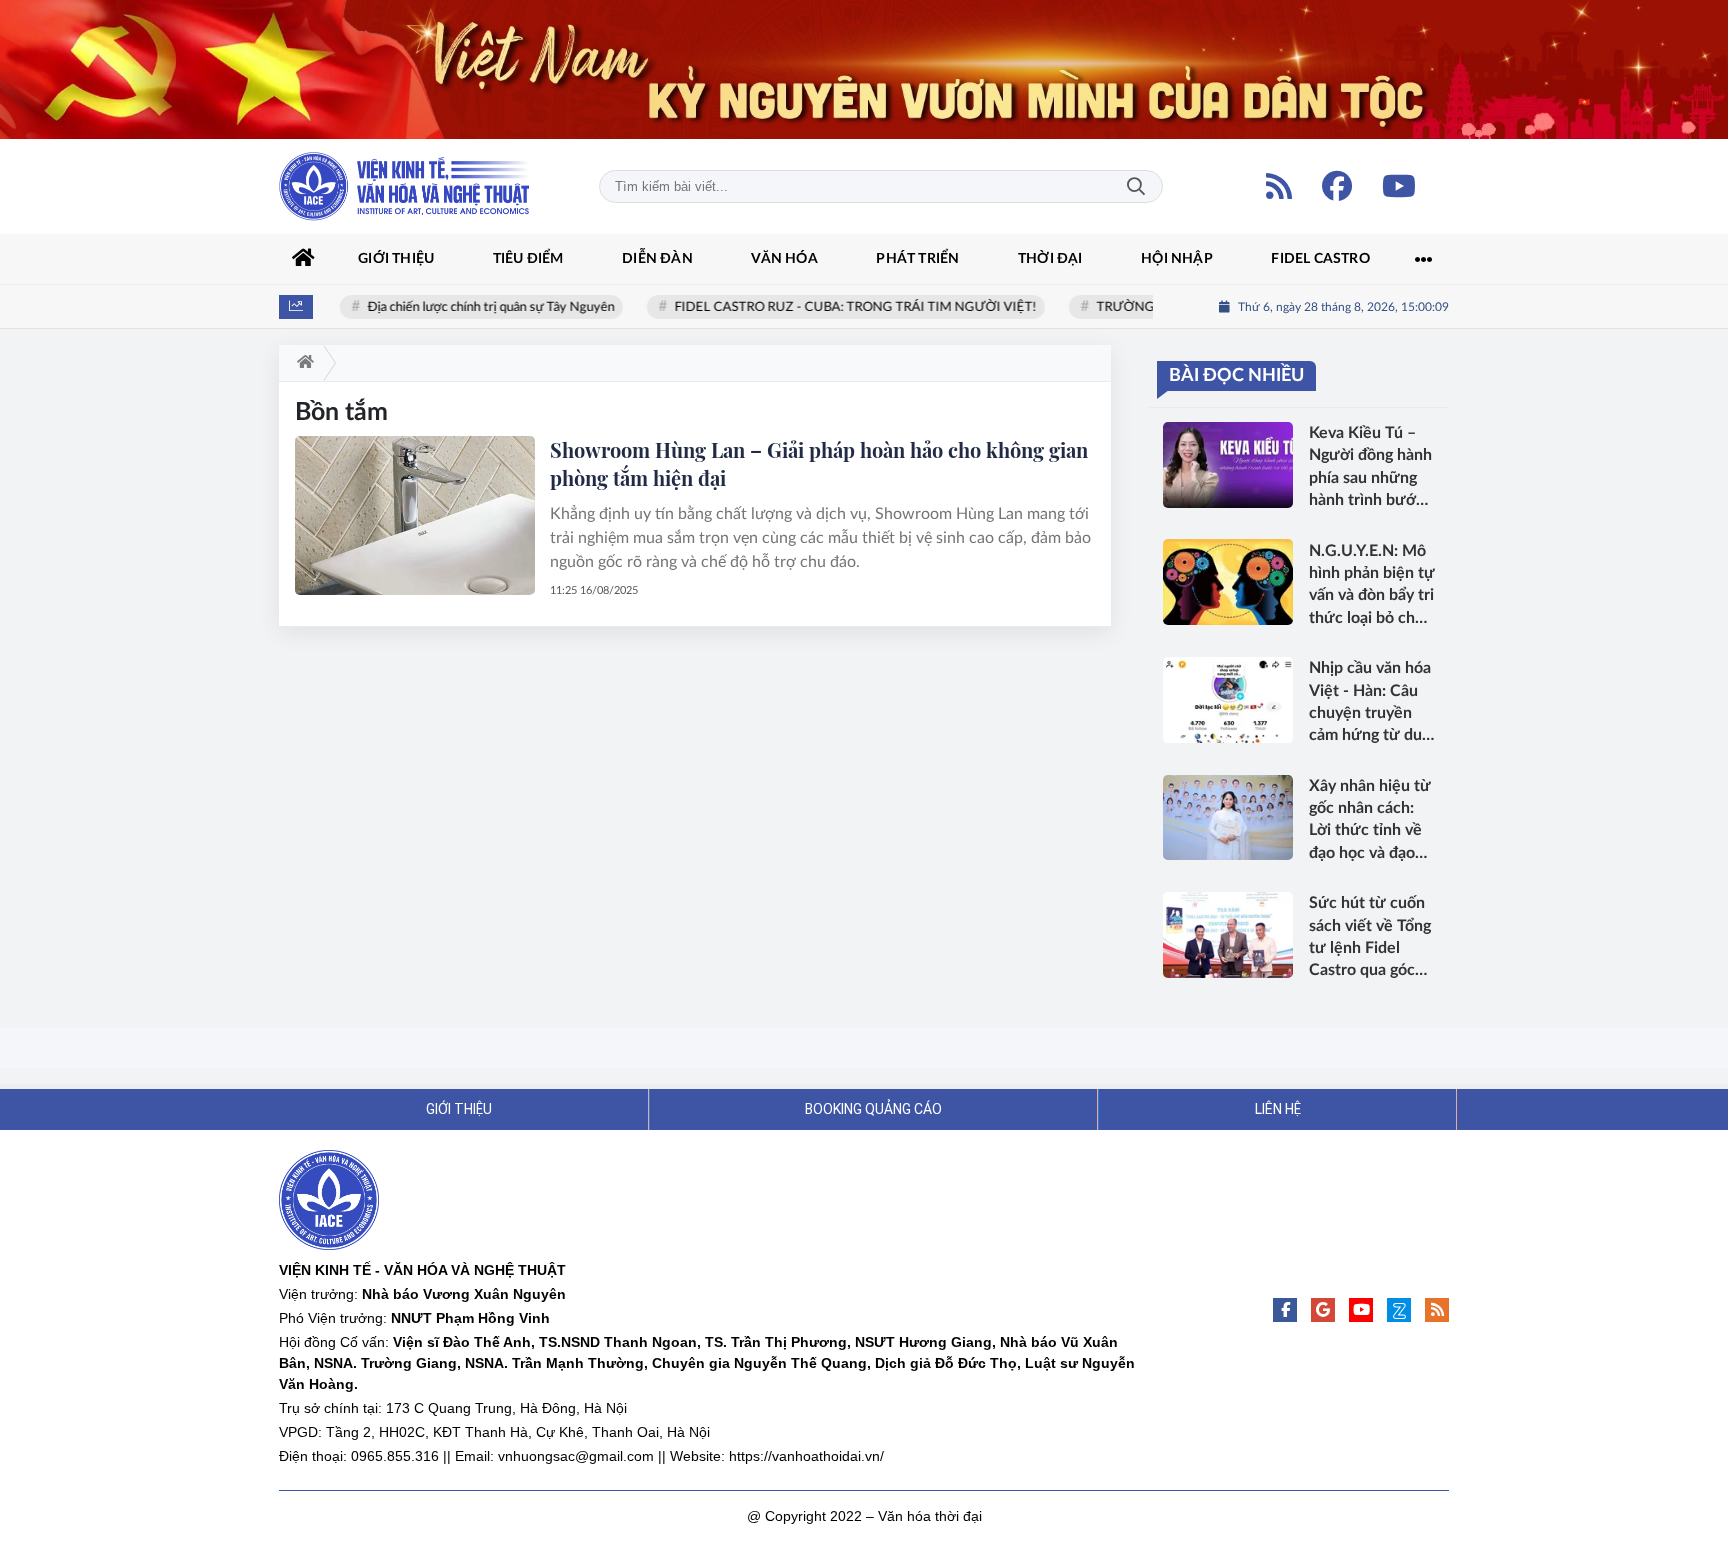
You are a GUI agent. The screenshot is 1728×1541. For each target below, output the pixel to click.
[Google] (1323, 1310)
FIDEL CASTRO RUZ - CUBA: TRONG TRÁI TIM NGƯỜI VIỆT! (837, 307)
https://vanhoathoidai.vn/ (806, 1456)
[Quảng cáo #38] (864, 69)
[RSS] (1279, 186)
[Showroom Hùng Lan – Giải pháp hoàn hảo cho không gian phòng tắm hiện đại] (415, 515)
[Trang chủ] (304, 259)
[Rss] (1437, 1310)
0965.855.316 (395, 1456)
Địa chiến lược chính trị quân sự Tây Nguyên (472, 307)
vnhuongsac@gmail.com (576, 1456)
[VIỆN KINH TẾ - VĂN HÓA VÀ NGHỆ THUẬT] (404, 186)
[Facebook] (1337, 186)
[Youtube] (1399, 186)
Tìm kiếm (1136, 186)
